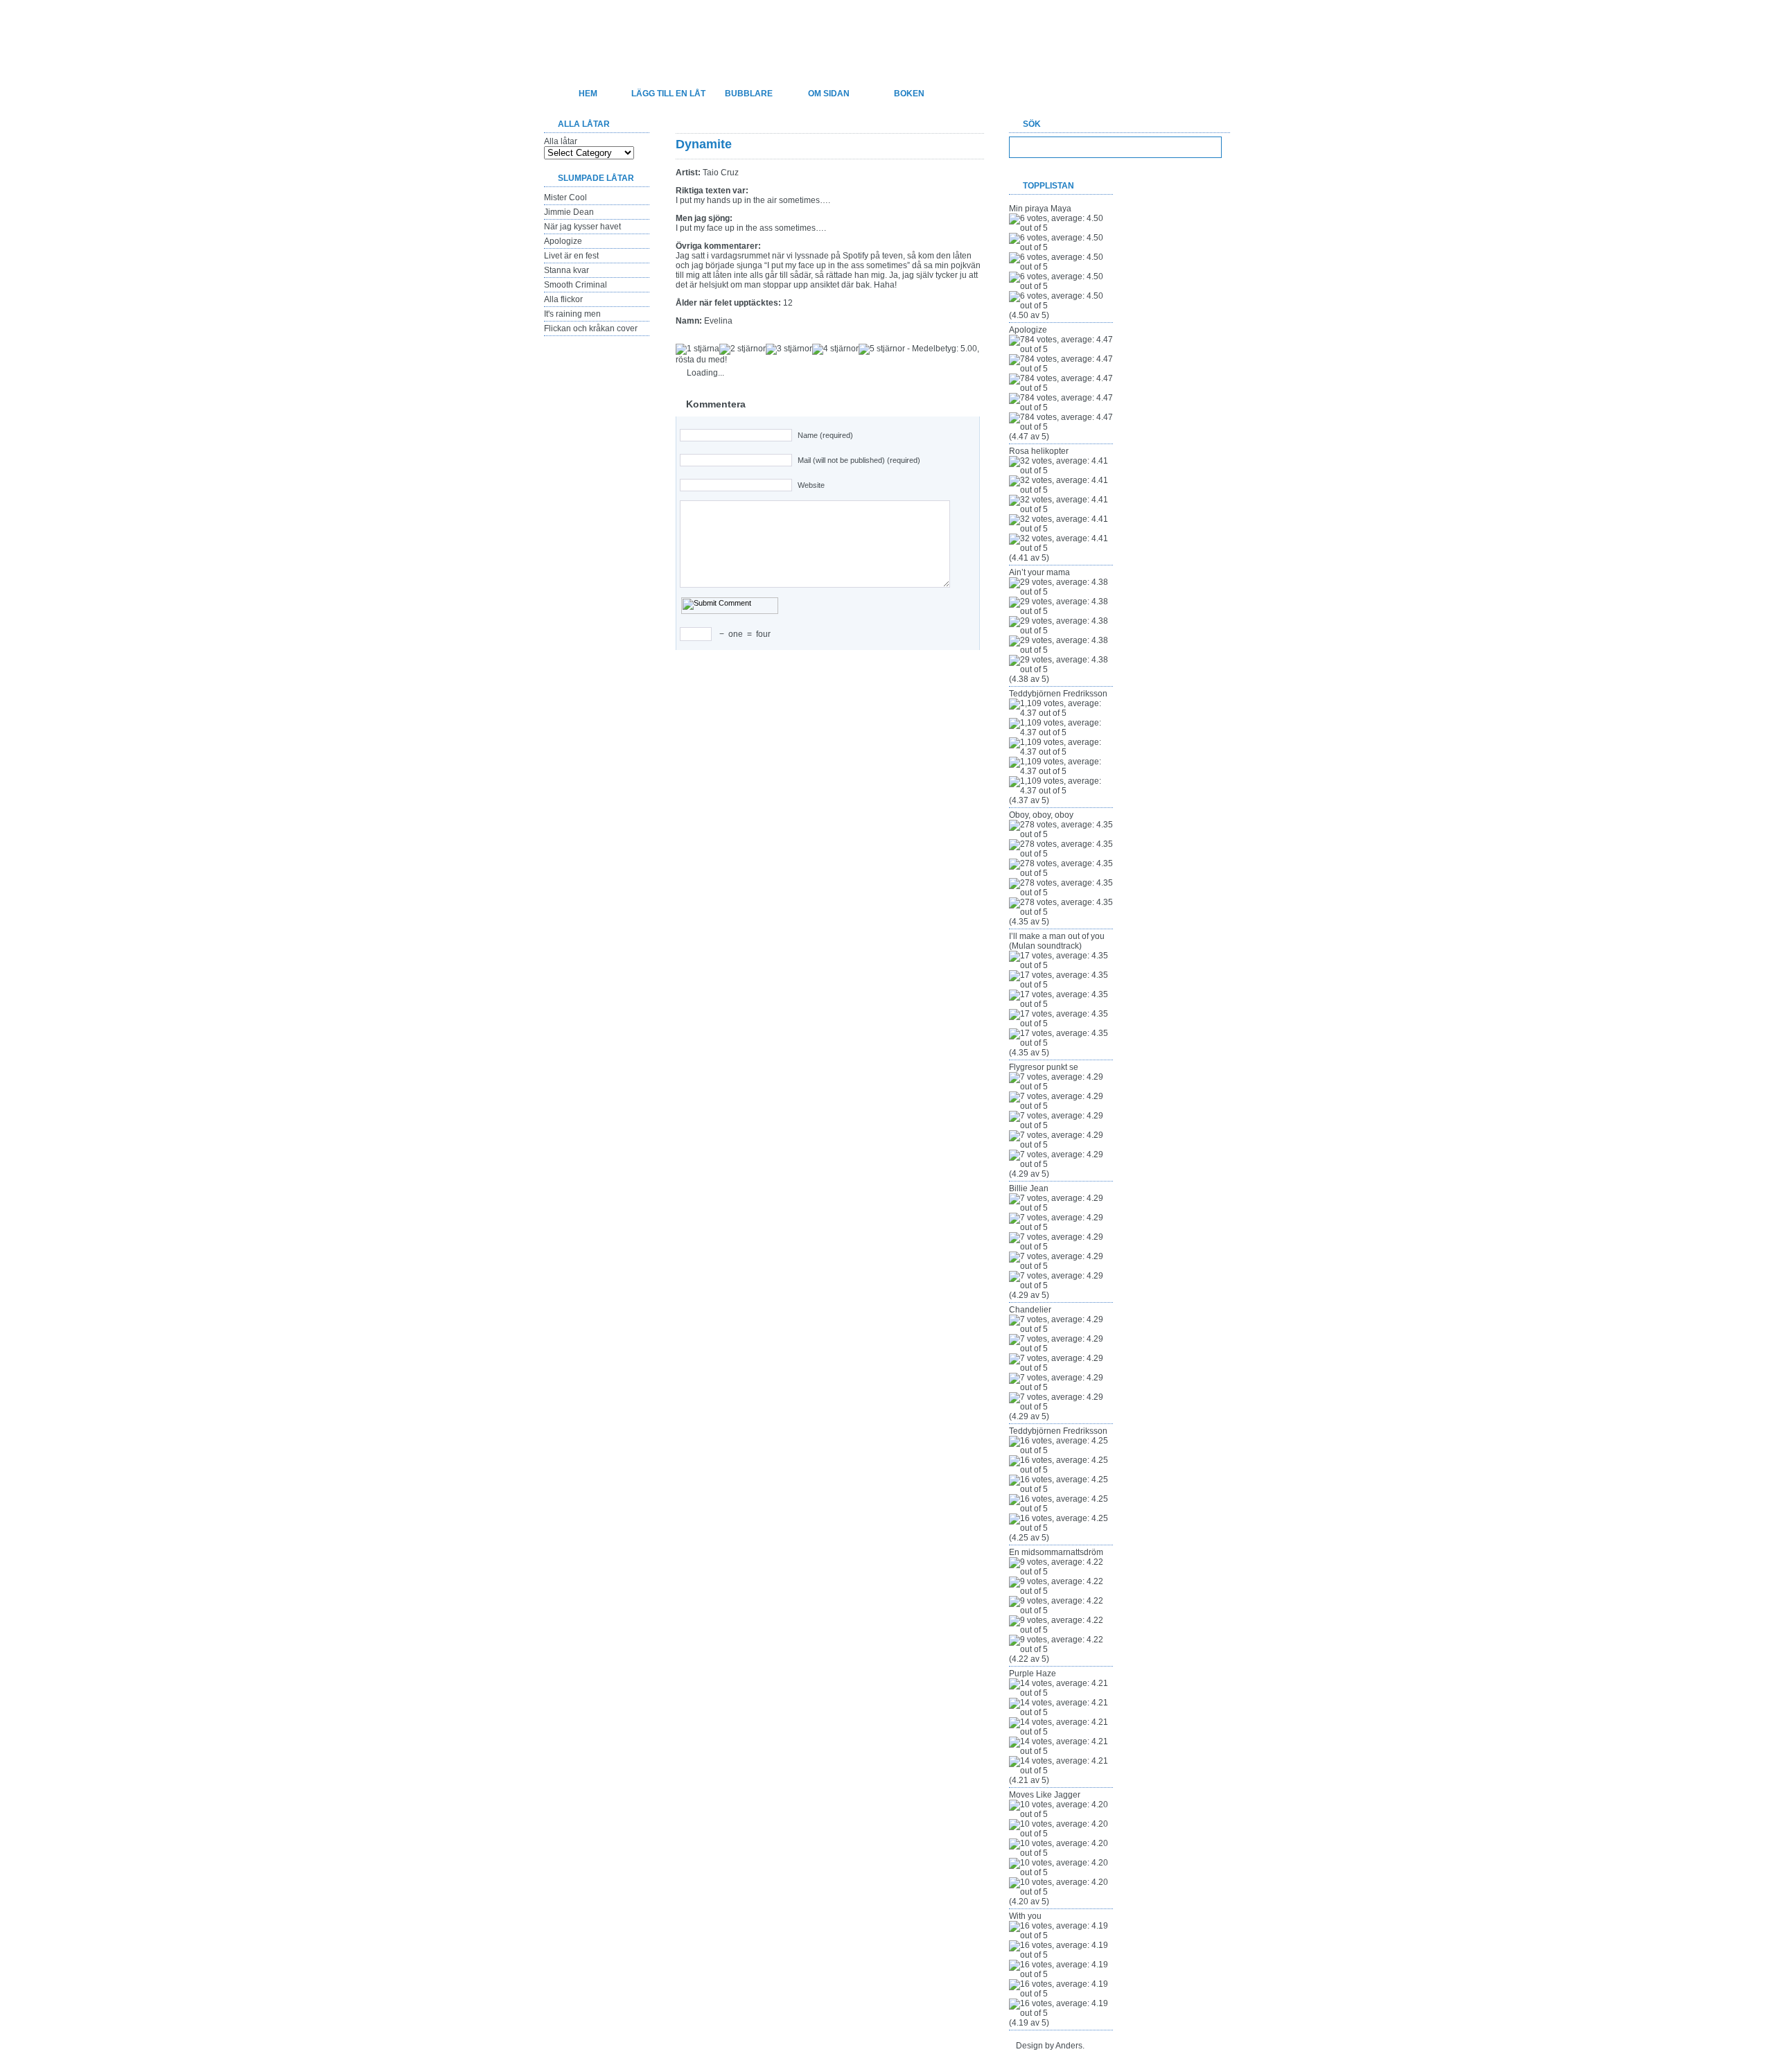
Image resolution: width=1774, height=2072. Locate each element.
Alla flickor (563, 299)
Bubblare (749, 94)
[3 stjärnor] (789, 349)
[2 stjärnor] (743, 349)
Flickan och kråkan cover (591, 328)
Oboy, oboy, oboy (1041, 815)
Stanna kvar (567, 270)
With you (1025, 1916)
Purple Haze (1033, 1674)
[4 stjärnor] (835, 349)
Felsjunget (616, 32)
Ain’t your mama (1039, 572)
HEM (588, 94)
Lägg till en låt (668, 94)
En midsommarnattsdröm (1056, 1552)
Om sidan (829, 94)
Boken (909, 94)
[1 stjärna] (697, 349)
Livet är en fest (571, 256)
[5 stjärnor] (882, 349)
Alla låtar (561, 141)
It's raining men (572, 314)
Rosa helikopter (1039, 451)
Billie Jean (1029, 1188)
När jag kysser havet (582, 227)
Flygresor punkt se (1044, 1067)
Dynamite (704, 144)
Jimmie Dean (569, 212)
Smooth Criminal (576, 285)
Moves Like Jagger (1045, 1795)
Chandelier (1030, 1310)
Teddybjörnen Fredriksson (1058, 694)
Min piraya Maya (1040, 209)
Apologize (563, 241)
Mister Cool (565, 197)
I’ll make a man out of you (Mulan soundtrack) (1057, 941)
